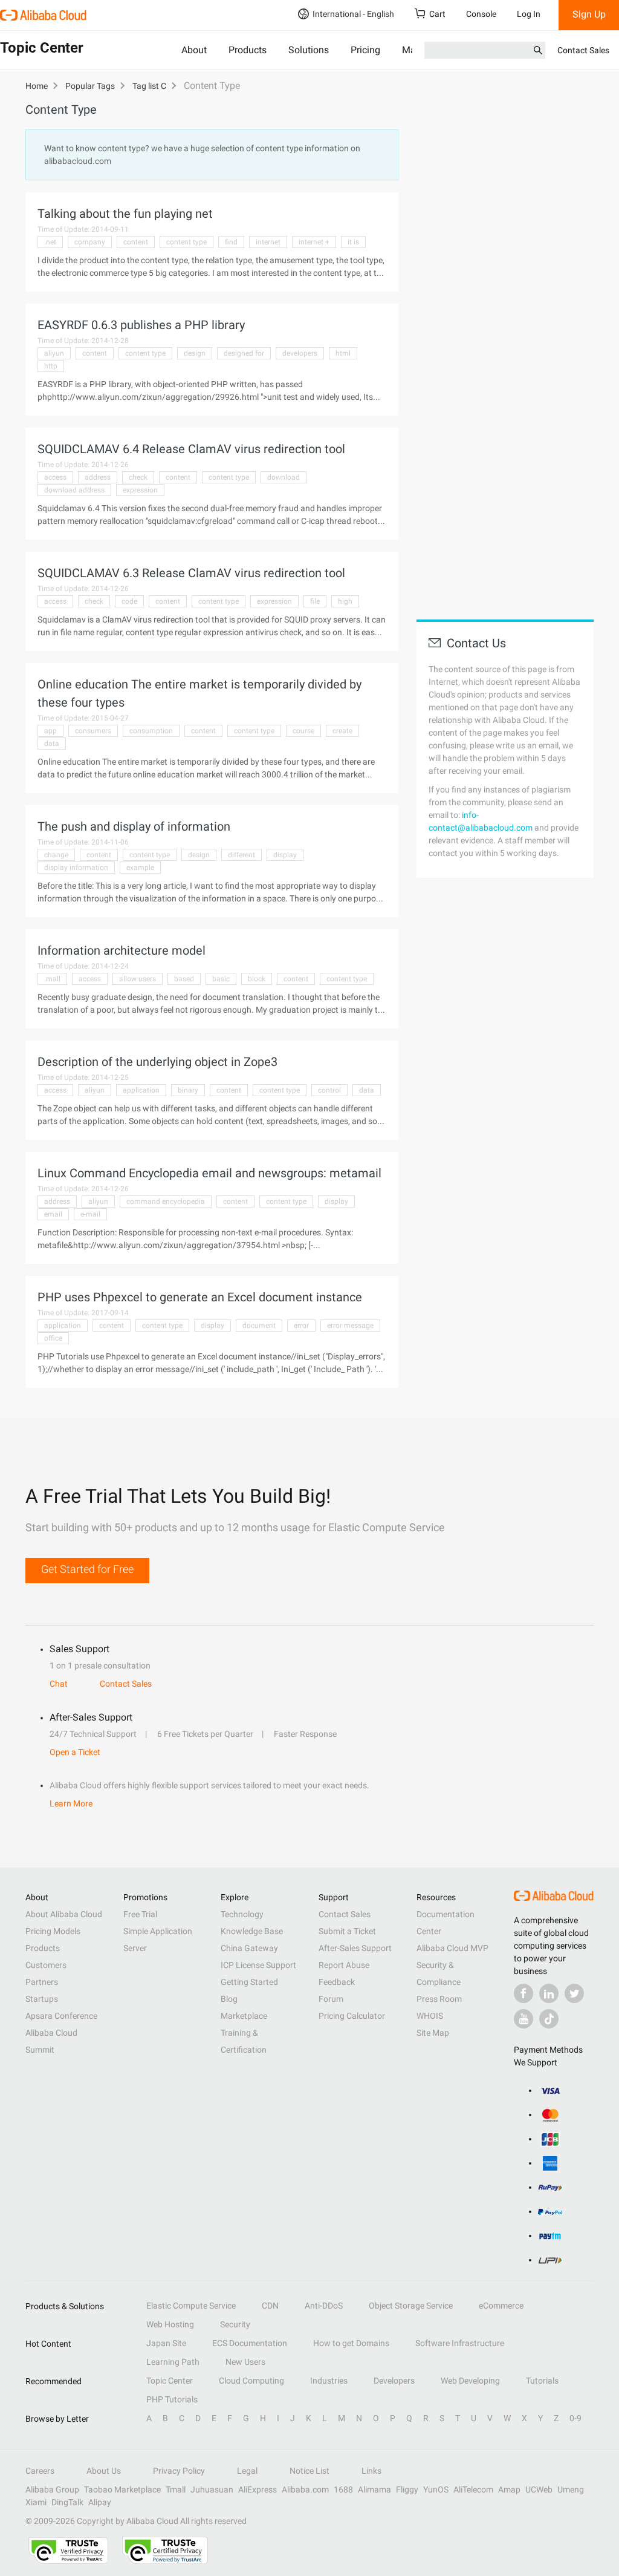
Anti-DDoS (324, 2306)
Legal (247, 2471)
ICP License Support (258, 1965)
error (301, 1326)
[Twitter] (574, 1993)
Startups (42, 1999)
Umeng (571, 2489)
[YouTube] (523, 2019)
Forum (331, 1999)
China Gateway (249, 1948)
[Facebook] (523, 1993)
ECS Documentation (250, 2343)
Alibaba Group (52, 2489)
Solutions (309, 50)
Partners (42, 1982)
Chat (59, 1684)
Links (371, 2471)
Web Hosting (170, 2324)
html (343, 353)
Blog (229, 1999)
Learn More (71, 1803)
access (55, 477)
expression (140, 490)
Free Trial (140, 1914)
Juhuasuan (212, 2489)
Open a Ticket (75, 1752)
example (140, 868)
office (53, 1338)
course (303, 731)
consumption (151, 731)
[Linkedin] (549, 1993)
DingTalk (67, 2502)
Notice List (309, 2471)
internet (268, 242)
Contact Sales (583, 50)
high (345, 601)
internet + (314, 242)
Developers (394, 2381)
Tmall (176, 2489)
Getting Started (249, 1982)
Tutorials (542, 2381)
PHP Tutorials (172, 2399)
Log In (529, 14)
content (136, 242)
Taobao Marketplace (122, 2489)
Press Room (439, 1999)
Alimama (374, 2489)
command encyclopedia (166, 1201)
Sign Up (589, 14)
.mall (52, 979)
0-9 (575, 2418)
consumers (93, 731)
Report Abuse (344, 1965)
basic (221, 979)
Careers (40, 2471)
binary (188, 1090)
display (285, 855)
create (342, 731)
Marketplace (244, 2016)
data (52, 744)
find (231, 242)
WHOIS (430, 2016)
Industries (329, 2381)
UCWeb (539, 2489)
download (284, 477)
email (53, 1214)
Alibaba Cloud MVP (452, 1948)
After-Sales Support (355, 1948)
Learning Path (173, 2362)
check (138, 477)
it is (353, 242)
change (56, 855)
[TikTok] (549, 2019)
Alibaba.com (305, 2489)
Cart (437, 14)
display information (76, 868)
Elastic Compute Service (191, 2306)
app (50, 731)
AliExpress (258, 2489)
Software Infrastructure (460, 2343)
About (194, 50)
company (90, 242)
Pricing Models (53, 1931)
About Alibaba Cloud (64, 1914)
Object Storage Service (411, 2306)
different (241, 855)
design (195, 353)
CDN (270, 2306)
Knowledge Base (252, 1931)
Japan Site (166, 2343)
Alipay (100, 2502)
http (51, 366)
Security (235, 2324)
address (98, 477)
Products (248, 50)
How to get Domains (351, 2343)
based (184, 979)
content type (186, 242)
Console (481, 14)
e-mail (90, 1214)
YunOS (436, 2489)
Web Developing (470, 2381)
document (259, 1326)
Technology (242, 1914)
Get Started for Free (87, 1569)
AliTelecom (473, 2489)
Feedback (337, 1982)
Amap (509, 2489)
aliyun (54, 353)
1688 (343, 2489)
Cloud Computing (251, 2381)
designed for (244, 353)
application (141, 1090)
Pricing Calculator (352, 2016)
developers (300, 353)
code (129, 601)
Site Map (433, 2033)
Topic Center (170, 2381)
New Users (245, 2362)
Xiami (36, 2502)
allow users (138, 979)
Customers (46, 1965)
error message (350, 1326)
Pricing (365, 50)
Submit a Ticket (347, 1931)
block (257, 979)
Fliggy (407, 2489)
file (315, 601)
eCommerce (501, 2306)
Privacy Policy (179, 2471)
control (329, 1090)
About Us (104, 2471)
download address (74, 490)
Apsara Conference (61, 2016)
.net (50, 242)
